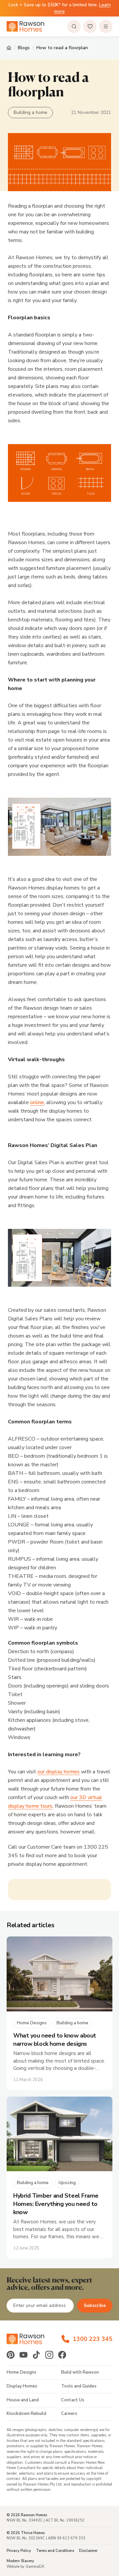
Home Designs (21, 2372)
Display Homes (22, 2386)
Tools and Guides (79, 2386)
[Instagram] (49, 2355)
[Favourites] (90, 26)
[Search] (74, 26)
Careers (69, 2414)
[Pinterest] (11, 2355)
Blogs (24, 48)
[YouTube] (23, 2355)
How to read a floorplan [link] (62, 48)
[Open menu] (106, 26)
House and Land (23, 2400)
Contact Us (73, 2400)
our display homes (59, 1772)
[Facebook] (62, 2355)
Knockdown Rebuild (26, 2414)
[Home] (9, 48)
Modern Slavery (20, 2561)
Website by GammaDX (25, 2567)
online (37, 1102)
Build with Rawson (80, 2372)
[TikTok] (36, 2355)
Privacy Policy (19, 2551)
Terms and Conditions (55, 2551)
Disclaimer (88, 2551)
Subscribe (95, 2305)
